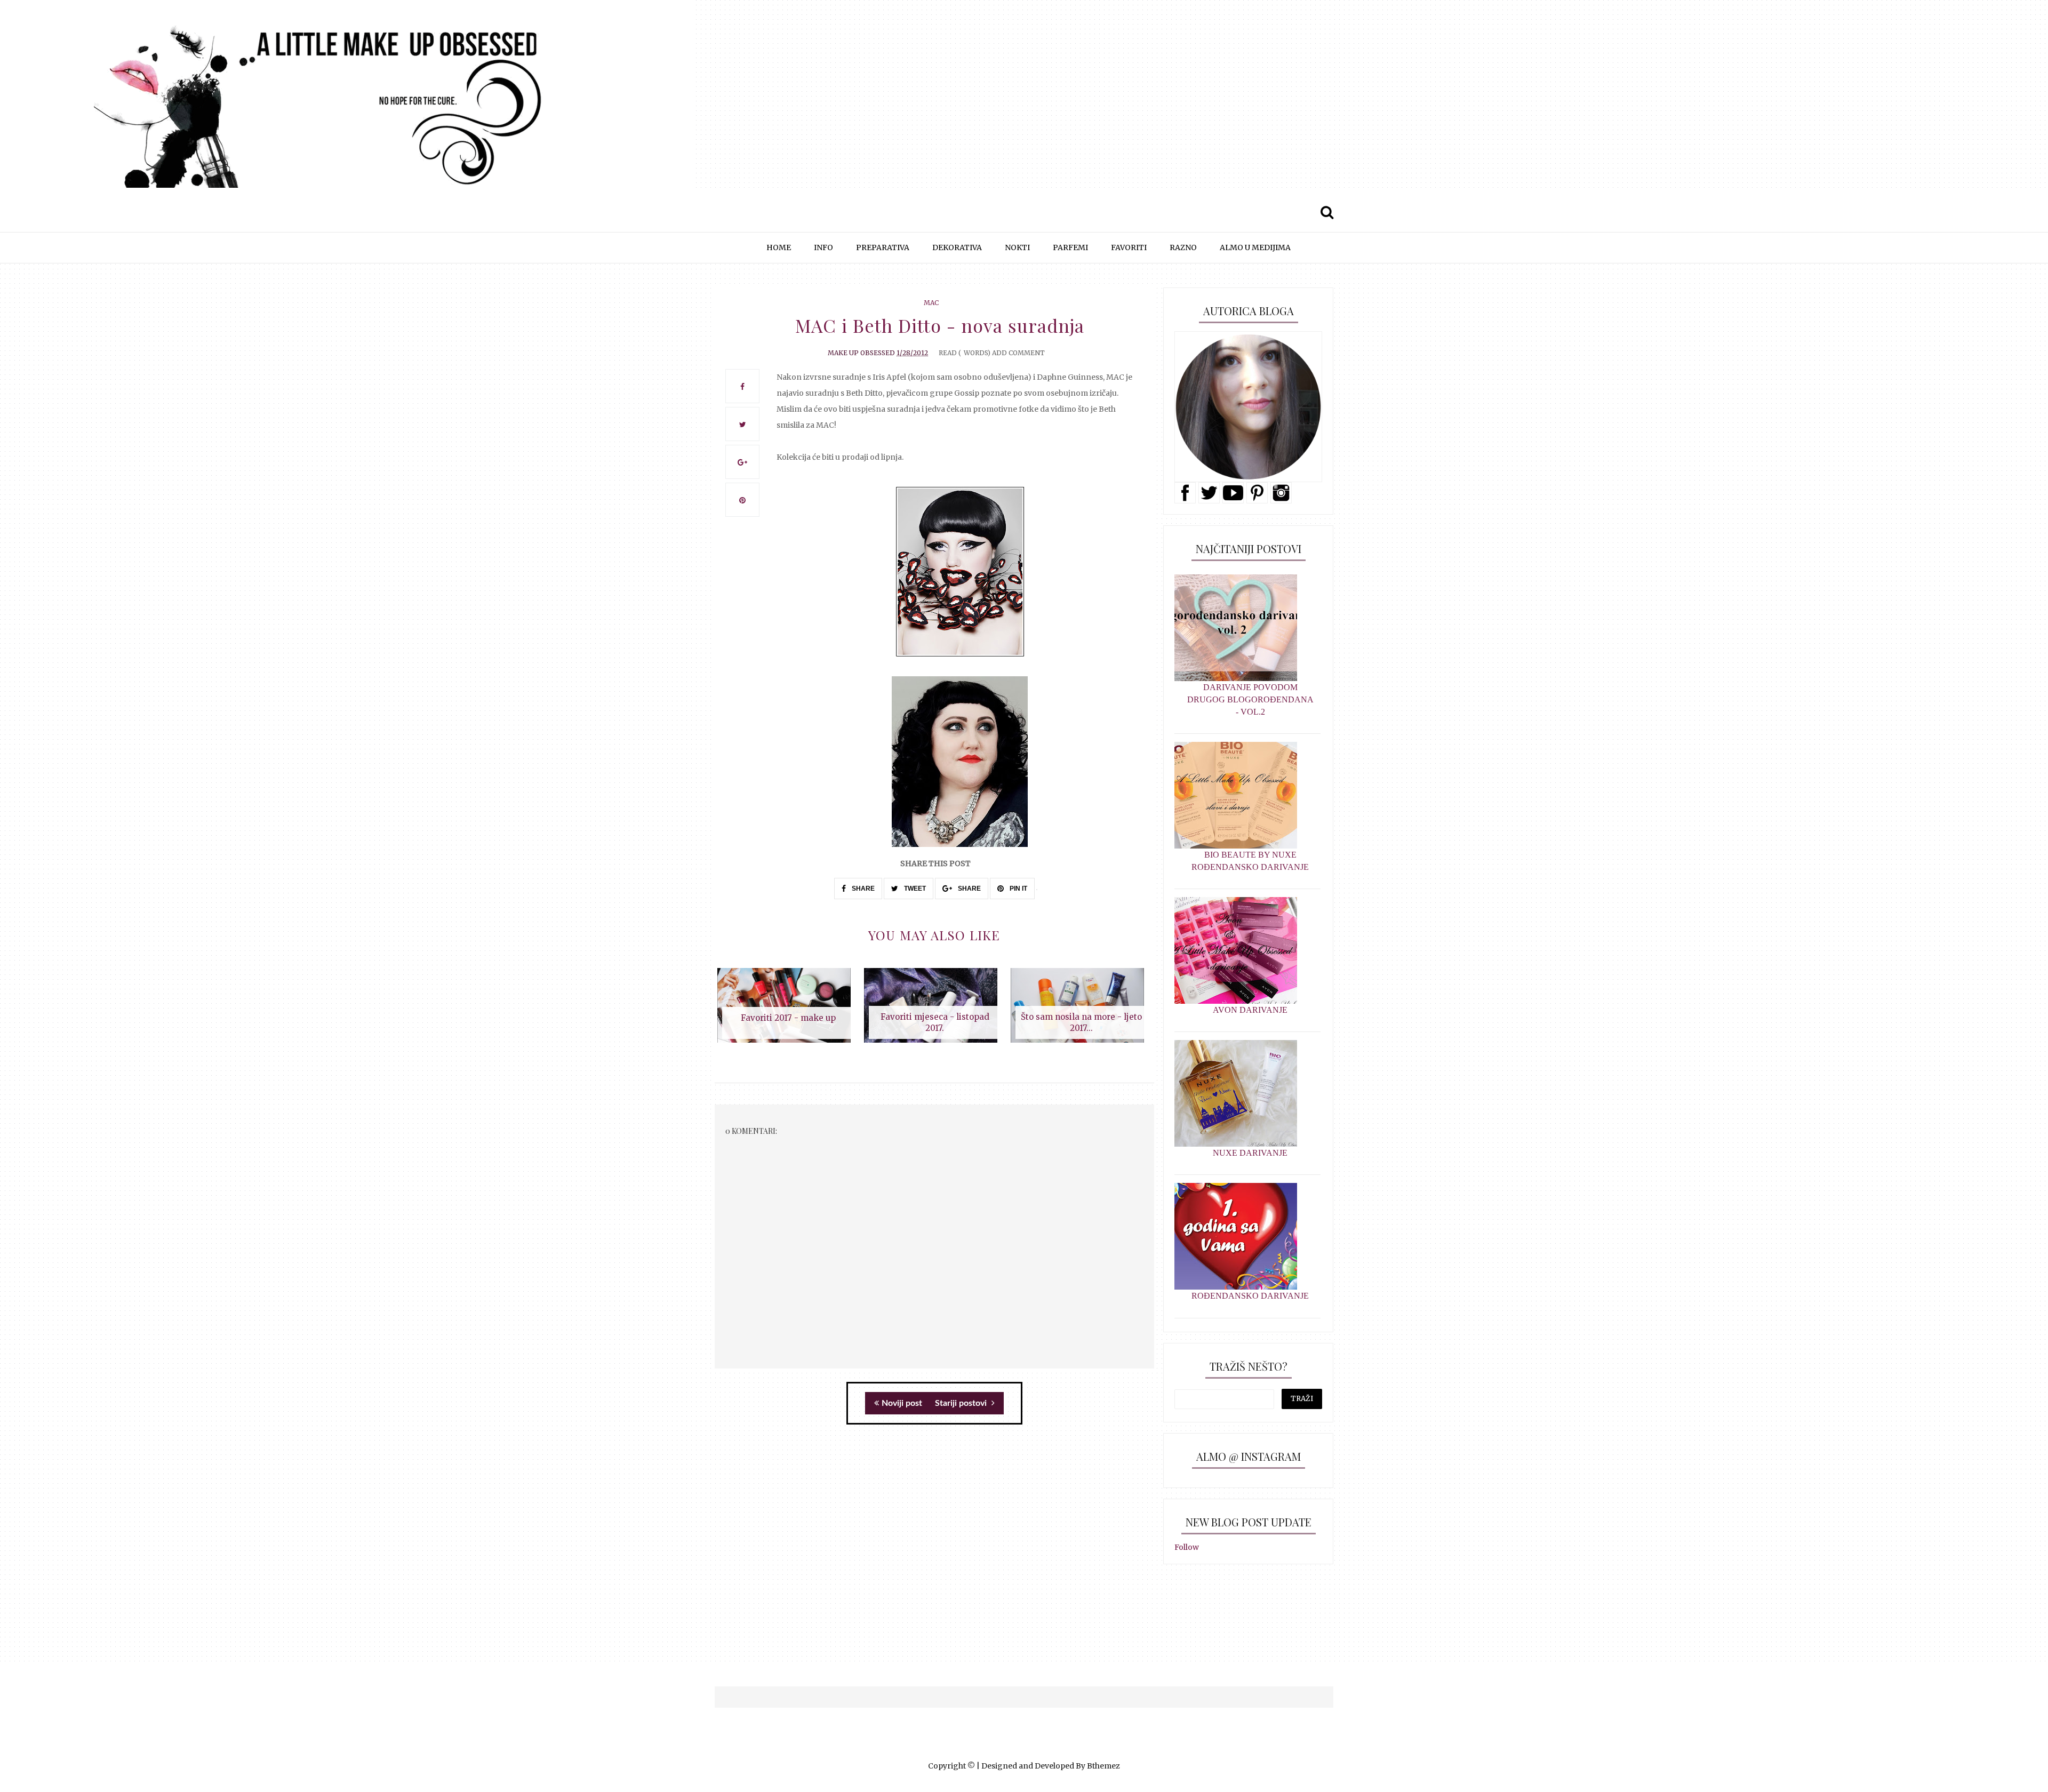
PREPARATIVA (883, 247)
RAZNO (1183, 247)
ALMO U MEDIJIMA (1255, 247)
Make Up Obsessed (861, 353)
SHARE (862, 889)
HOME (779, 247)
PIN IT (1018, 889)
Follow (1187, 1547)
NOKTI (1017, 247)
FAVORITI (1129, 247)
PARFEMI (1070, 247)
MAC (931, 303)
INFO (823, 247)
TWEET (914, 889)
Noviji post (902, 1403)
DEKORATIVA (957, 247)
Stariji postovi (962, 1403)
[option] (788, 1011)
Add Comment (1018, 353)
